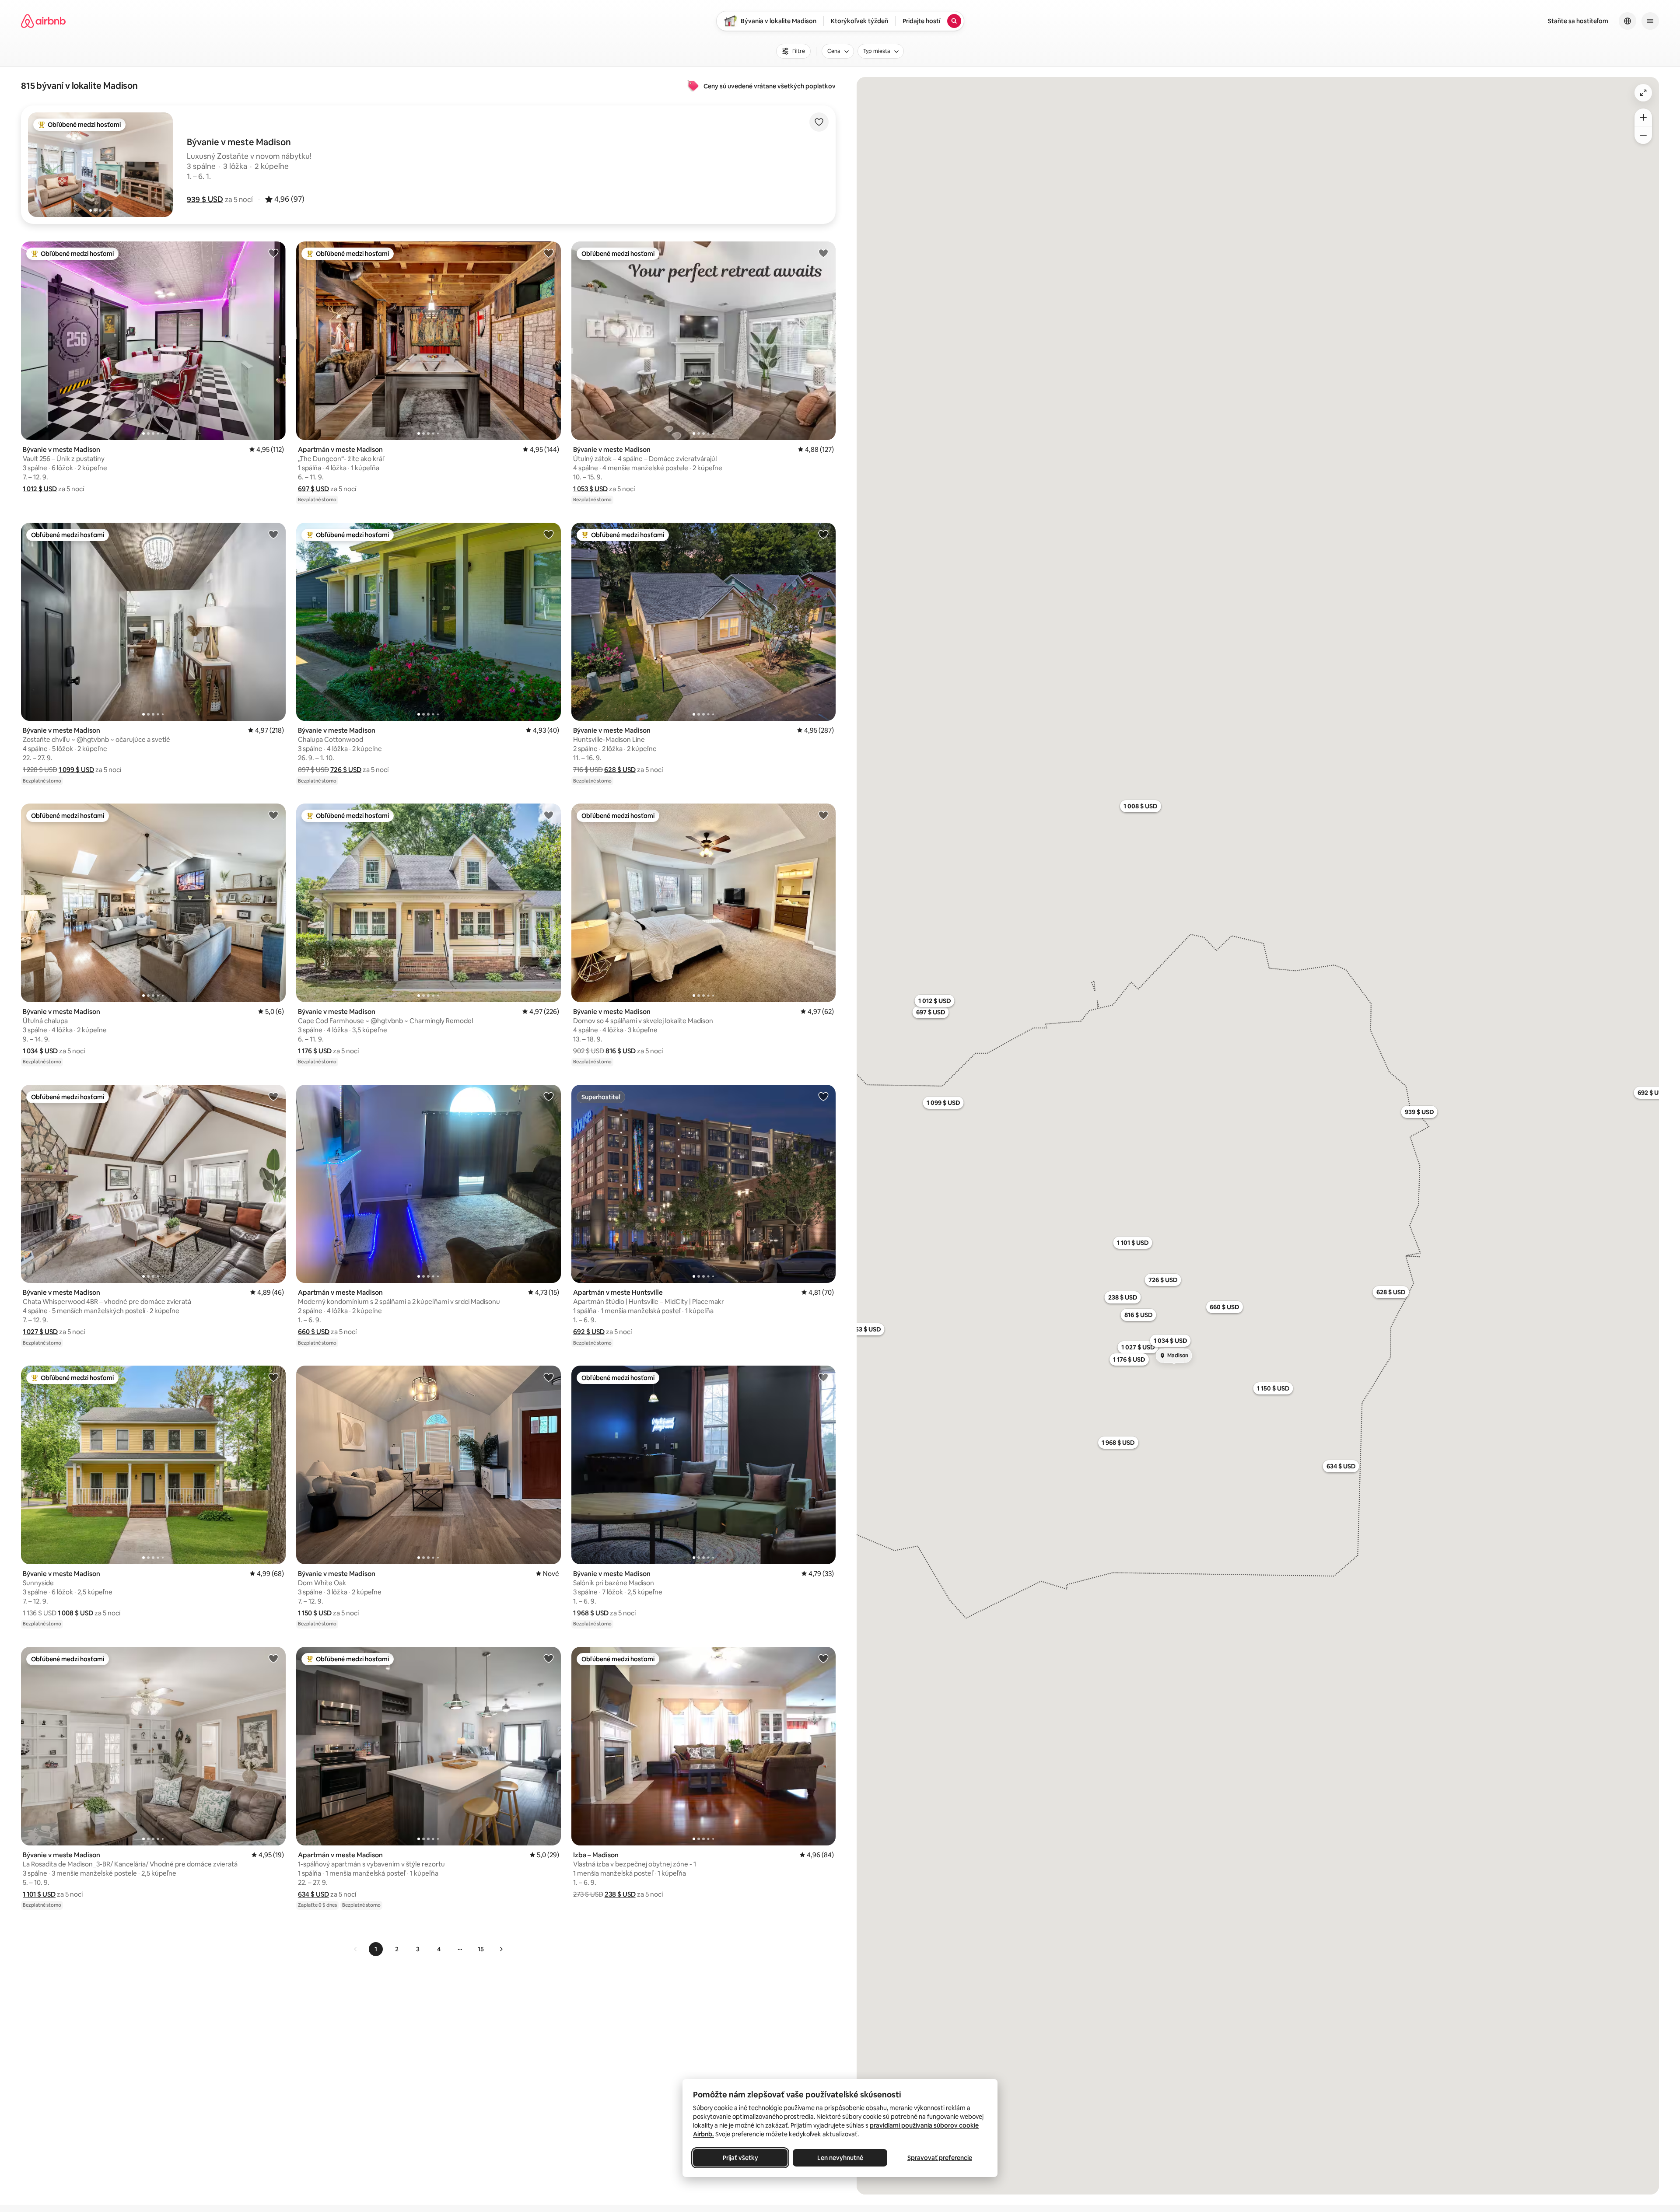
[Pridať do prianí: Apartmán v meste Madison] (549, 253)
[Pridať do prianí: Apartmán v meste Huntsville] (823, 1096)
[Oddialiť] (1643, 135)
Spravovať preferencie (940, 2158)
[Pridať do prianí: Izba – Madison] (823, 1658)
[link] (356, 1949)
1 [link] (376, 1949)
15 (481, 1949)
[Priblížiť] (1643, 117)
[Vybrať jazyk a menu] (1627, 21)
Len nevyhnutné (840, 2158)
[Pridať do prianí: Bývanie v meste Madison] (273, 253)
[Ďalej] (501, 1949)
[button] (205, 199)
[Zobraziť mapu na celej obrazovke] (1643, 93)
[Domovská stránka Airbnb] (43, 21)
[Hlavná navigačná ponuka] (1650, 21)
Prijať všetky (740, 2158)
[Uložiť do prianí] (819, 122)
